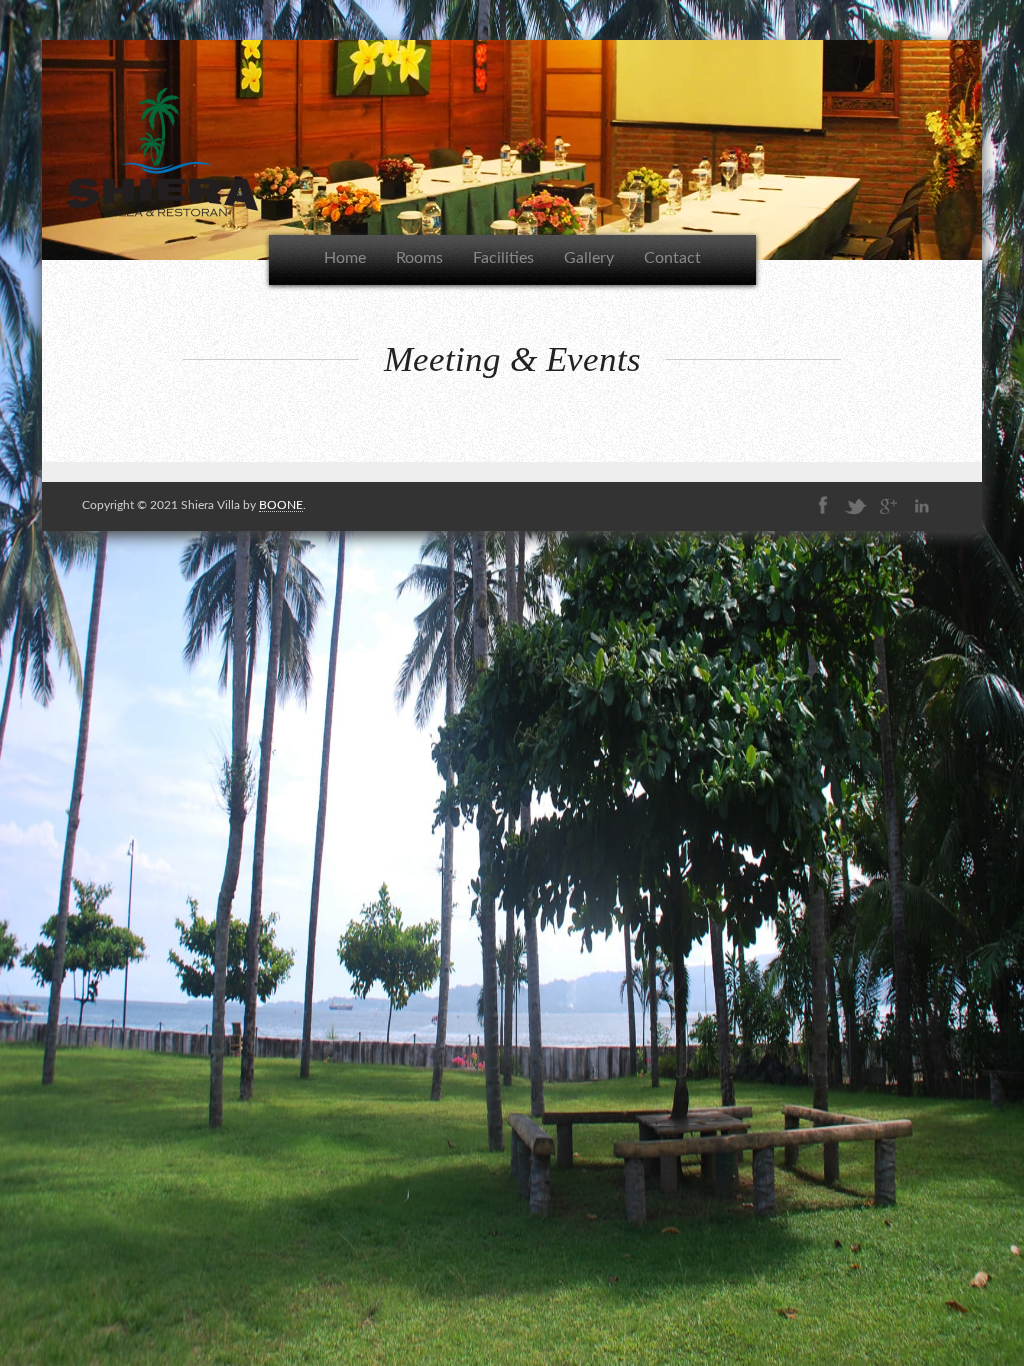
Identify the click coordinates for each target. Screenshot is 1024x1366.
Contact (672, 258)
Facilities (503, 258)
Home (345, 258)
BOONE (281, 505)
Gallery (589, 258)
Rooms (419, 258)
